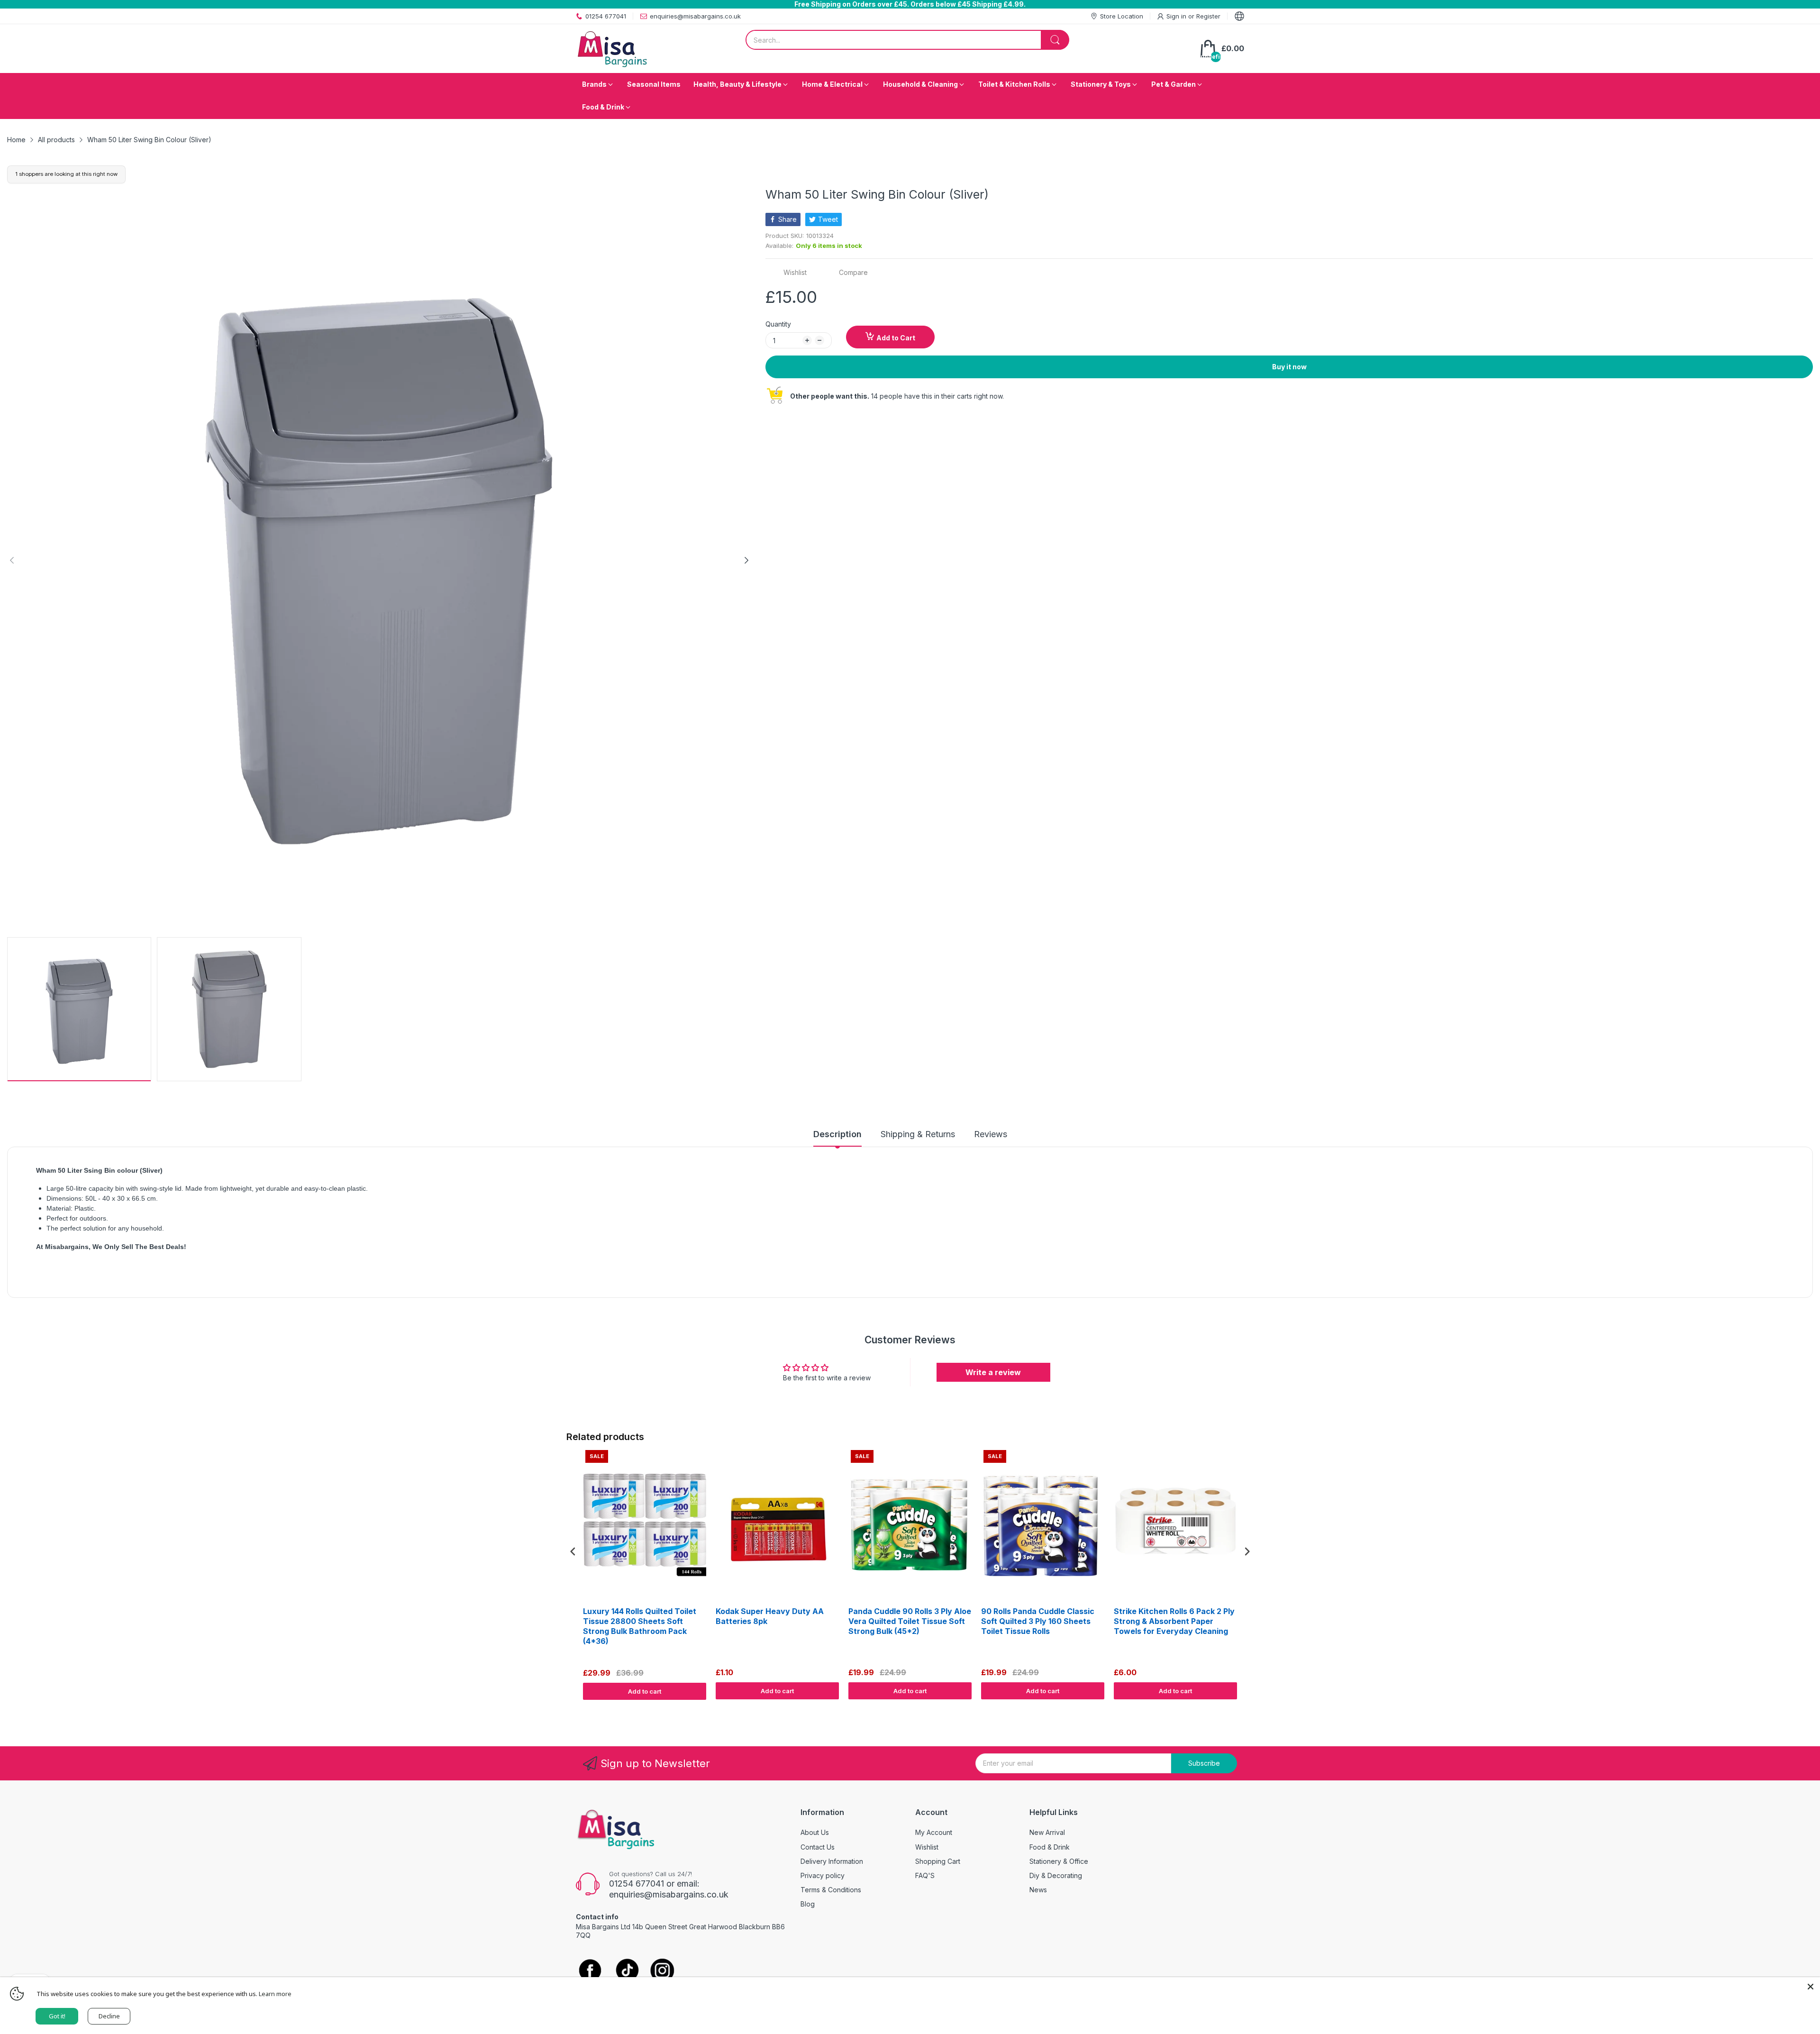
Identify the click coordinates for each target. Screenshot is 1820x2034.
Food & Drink (1050, 1847)
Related (1242, 1709)
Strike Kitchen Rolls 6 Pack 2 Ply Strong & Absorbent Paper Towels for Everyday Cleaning (1174, 1621)
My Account (934, 1832)
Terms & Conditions (831, 1890)
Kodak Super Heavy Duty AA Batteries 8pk (770, 1616)
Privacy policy (823, 1875)
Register (1208, 16)
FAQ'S (925, 1875)
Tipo (1223, 1709)
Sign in (1177, 16)
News (1038, 1890)
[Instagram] (662, 1971)
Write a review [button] (993, 1372)
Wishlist (927, 1847)
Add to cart (645, 1691)
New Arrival (1047, 1832)
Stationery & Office (1059, 1861)
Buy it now (1289, 367)
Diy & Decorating (1056, 1875)
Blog (808, 1904)
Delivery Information (832, 1861)
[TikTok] (627, 1971)
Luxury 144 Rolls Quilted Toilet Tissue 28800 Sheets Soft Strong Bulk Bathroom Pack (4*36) (640, 1626)
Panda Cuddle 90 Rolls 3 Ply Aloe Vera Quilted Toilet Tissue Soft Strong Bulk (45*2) (910, 1621)
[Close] (1811, 1987)
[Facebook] (590, 1971)
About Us (815, 1832)
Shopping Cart (938, 1861)
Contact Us (818, 1847)
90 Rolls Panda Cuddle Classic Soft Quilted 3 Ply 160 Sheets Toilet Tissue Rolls (1038, 1621)
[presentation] (573, 1552)
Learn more (275, 1994)
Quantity (778, 324)
